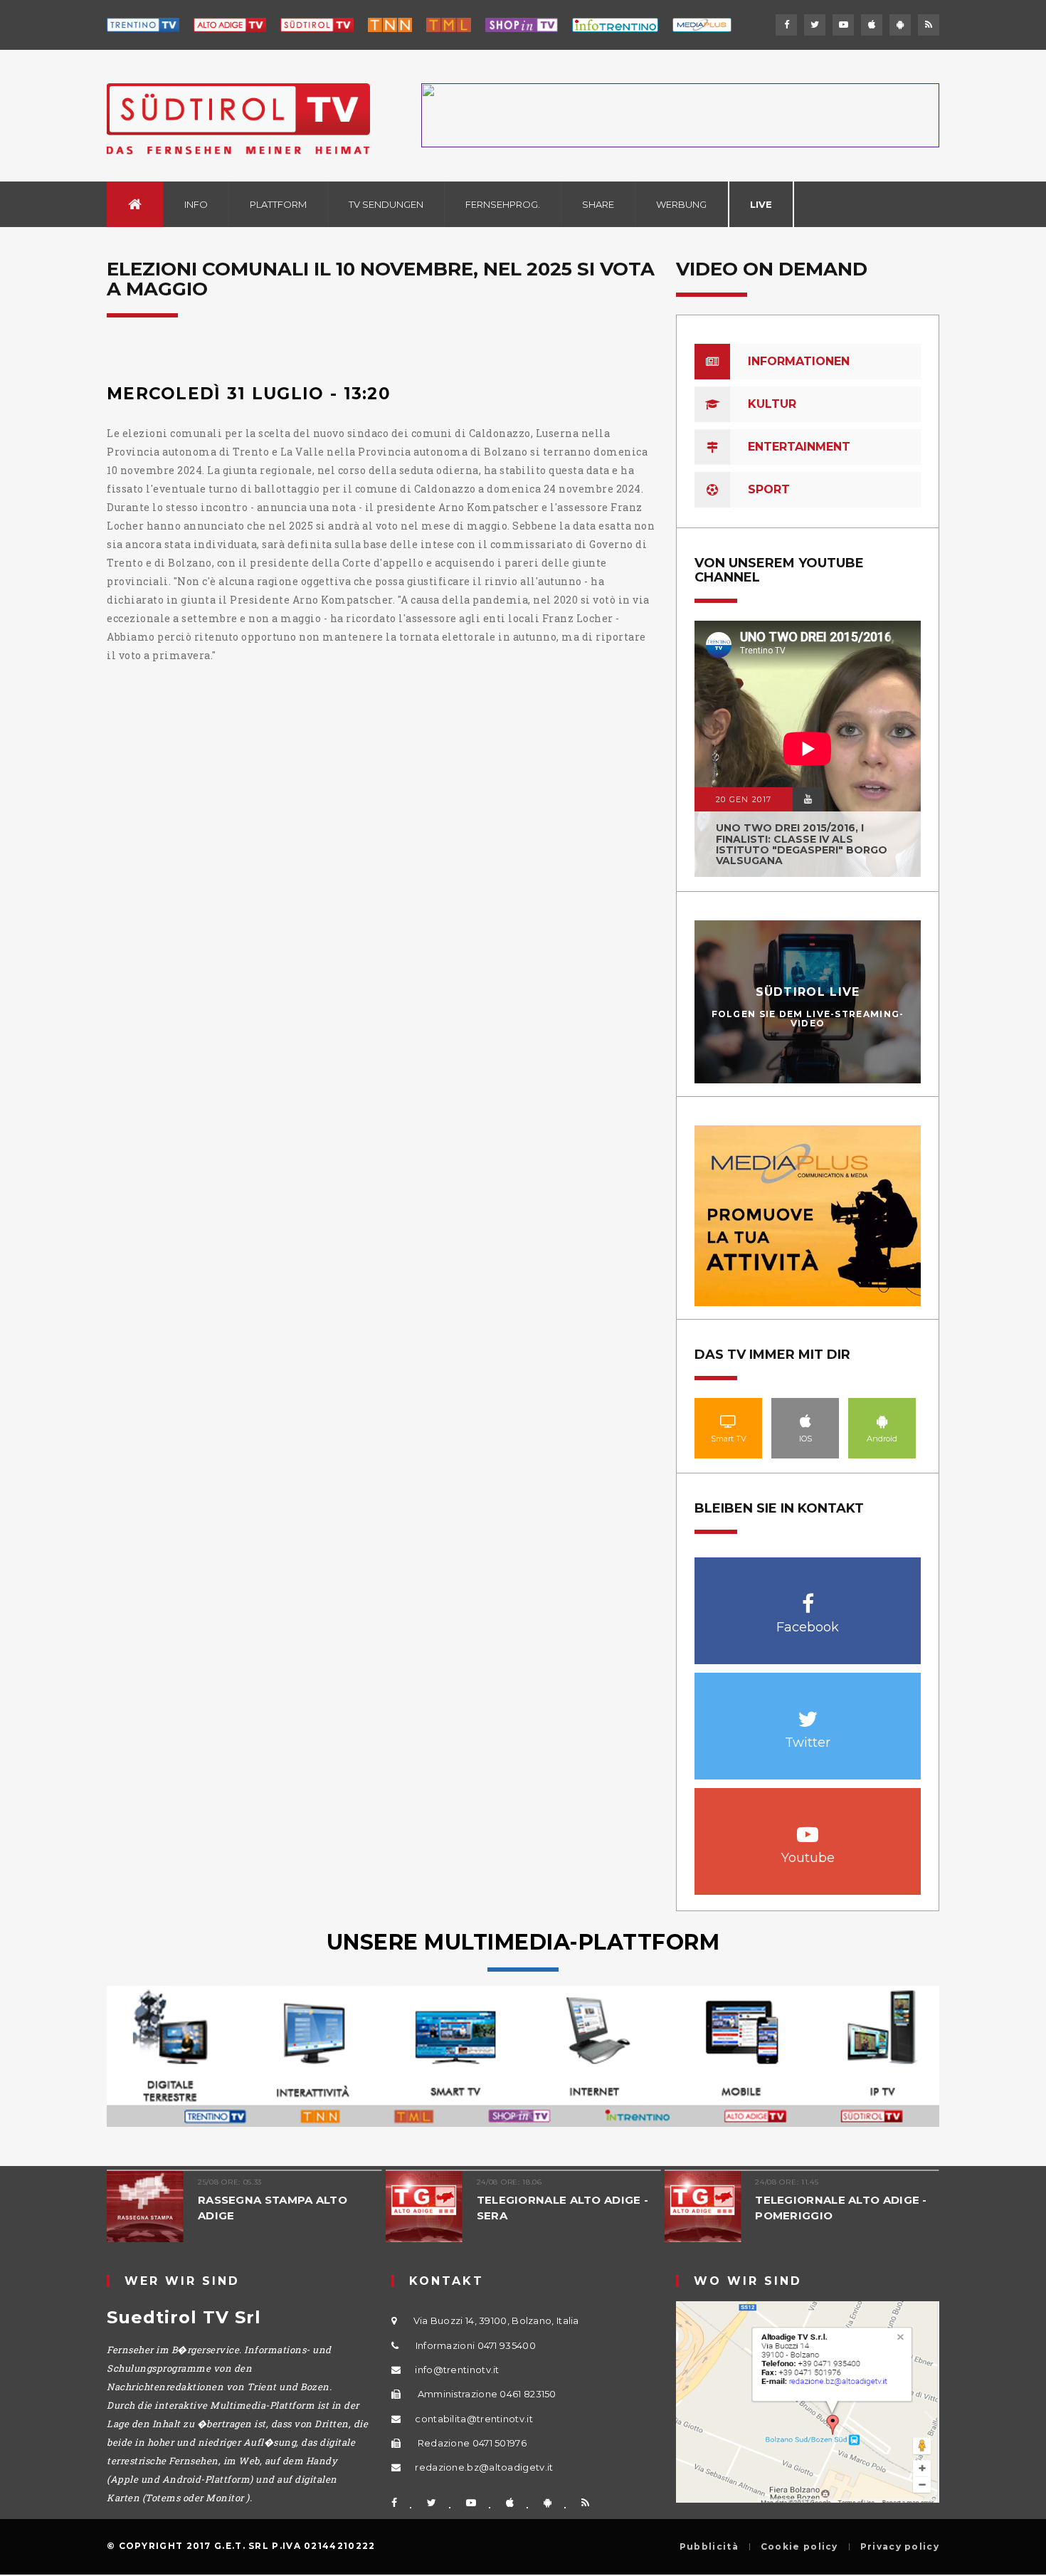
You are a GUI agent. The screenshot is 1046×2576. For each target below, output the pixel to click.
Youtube (808, 1827)
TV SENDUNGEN (386, 204)
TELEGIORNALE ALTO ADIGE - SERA (563, 2208)
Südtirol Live (808, 992)
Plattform (278, 204)
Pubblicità (709, 2547)
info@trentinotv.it (457, 2370)
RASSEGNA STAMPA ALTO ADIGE (273, 2208)
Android (882, 1421)
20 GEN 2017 (744, 799)
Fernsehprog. (503, 204)
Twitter (808, 1712)
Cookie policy (799, 2547)
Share (598, 204)
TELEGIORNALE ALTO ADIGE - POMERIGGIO (841, 2208)
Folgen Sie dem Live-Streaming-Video (808, 1019)
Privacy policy (900, 2547)
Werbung (681, 204)
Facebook (808, 1596)
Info (196, 204)
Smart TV (729, 1421)
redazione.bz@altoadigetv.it (484, 2467)
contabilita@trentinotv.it (474, 2419)
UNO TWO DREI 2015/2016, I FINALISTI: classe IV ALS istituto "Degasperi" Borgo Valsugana (802, 844)
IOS (805, 1421)
